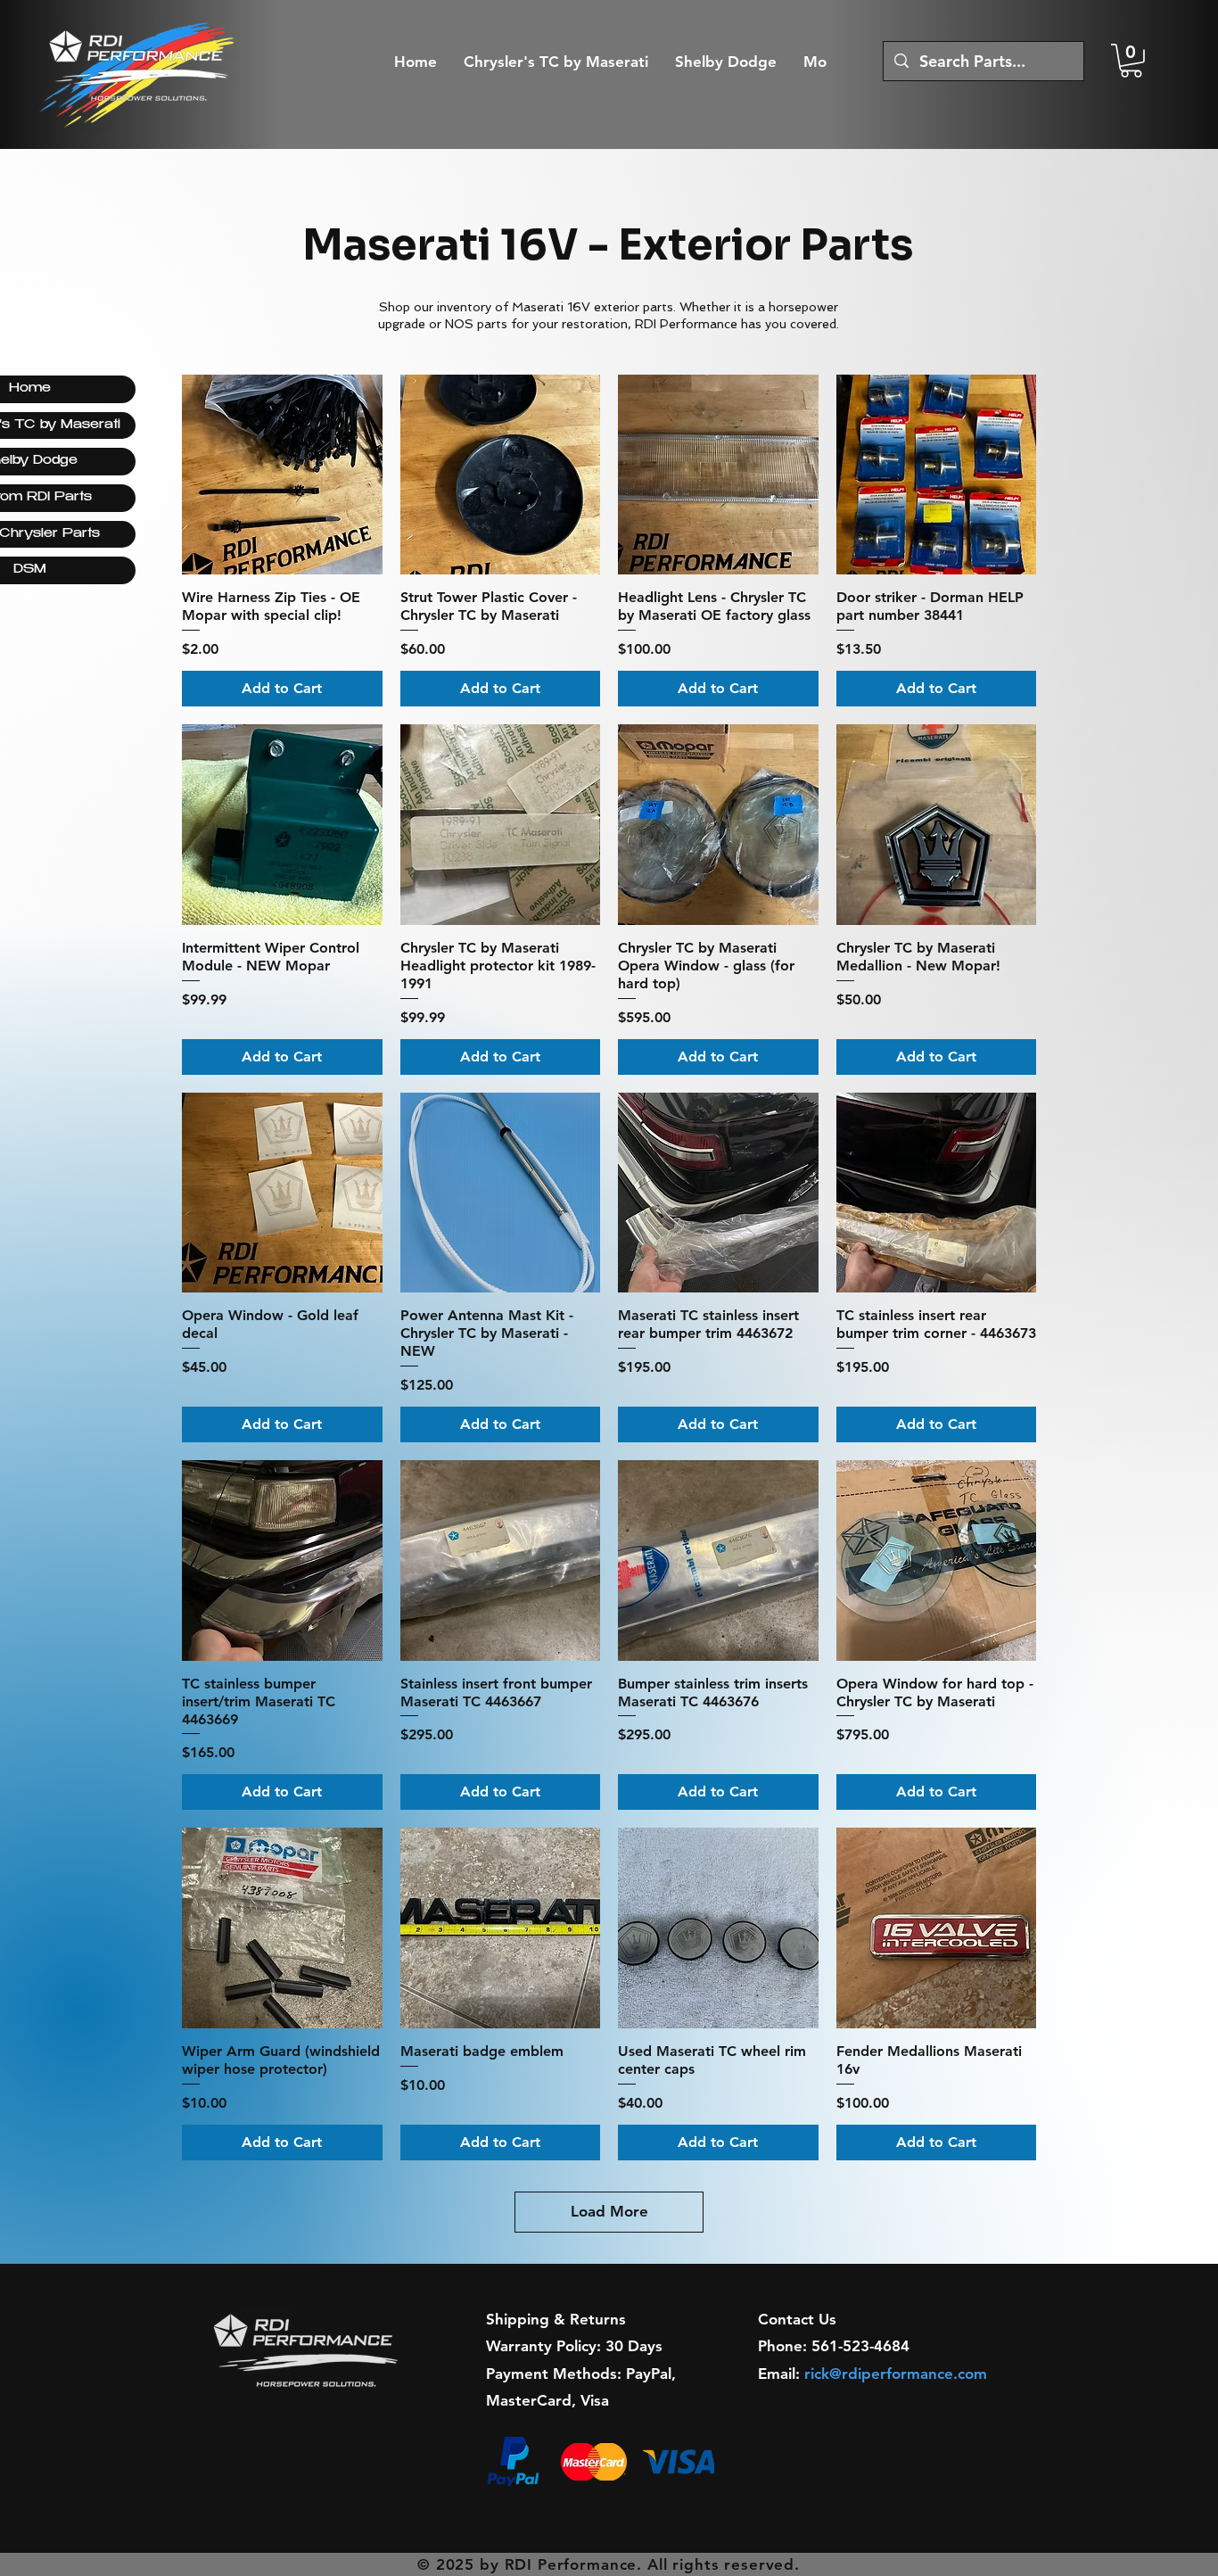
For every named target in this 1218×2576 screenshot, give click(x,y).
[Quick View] (282, 475)
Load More (609, 2211)
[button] (1131, 61)
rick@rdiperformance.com (896, 2374)
